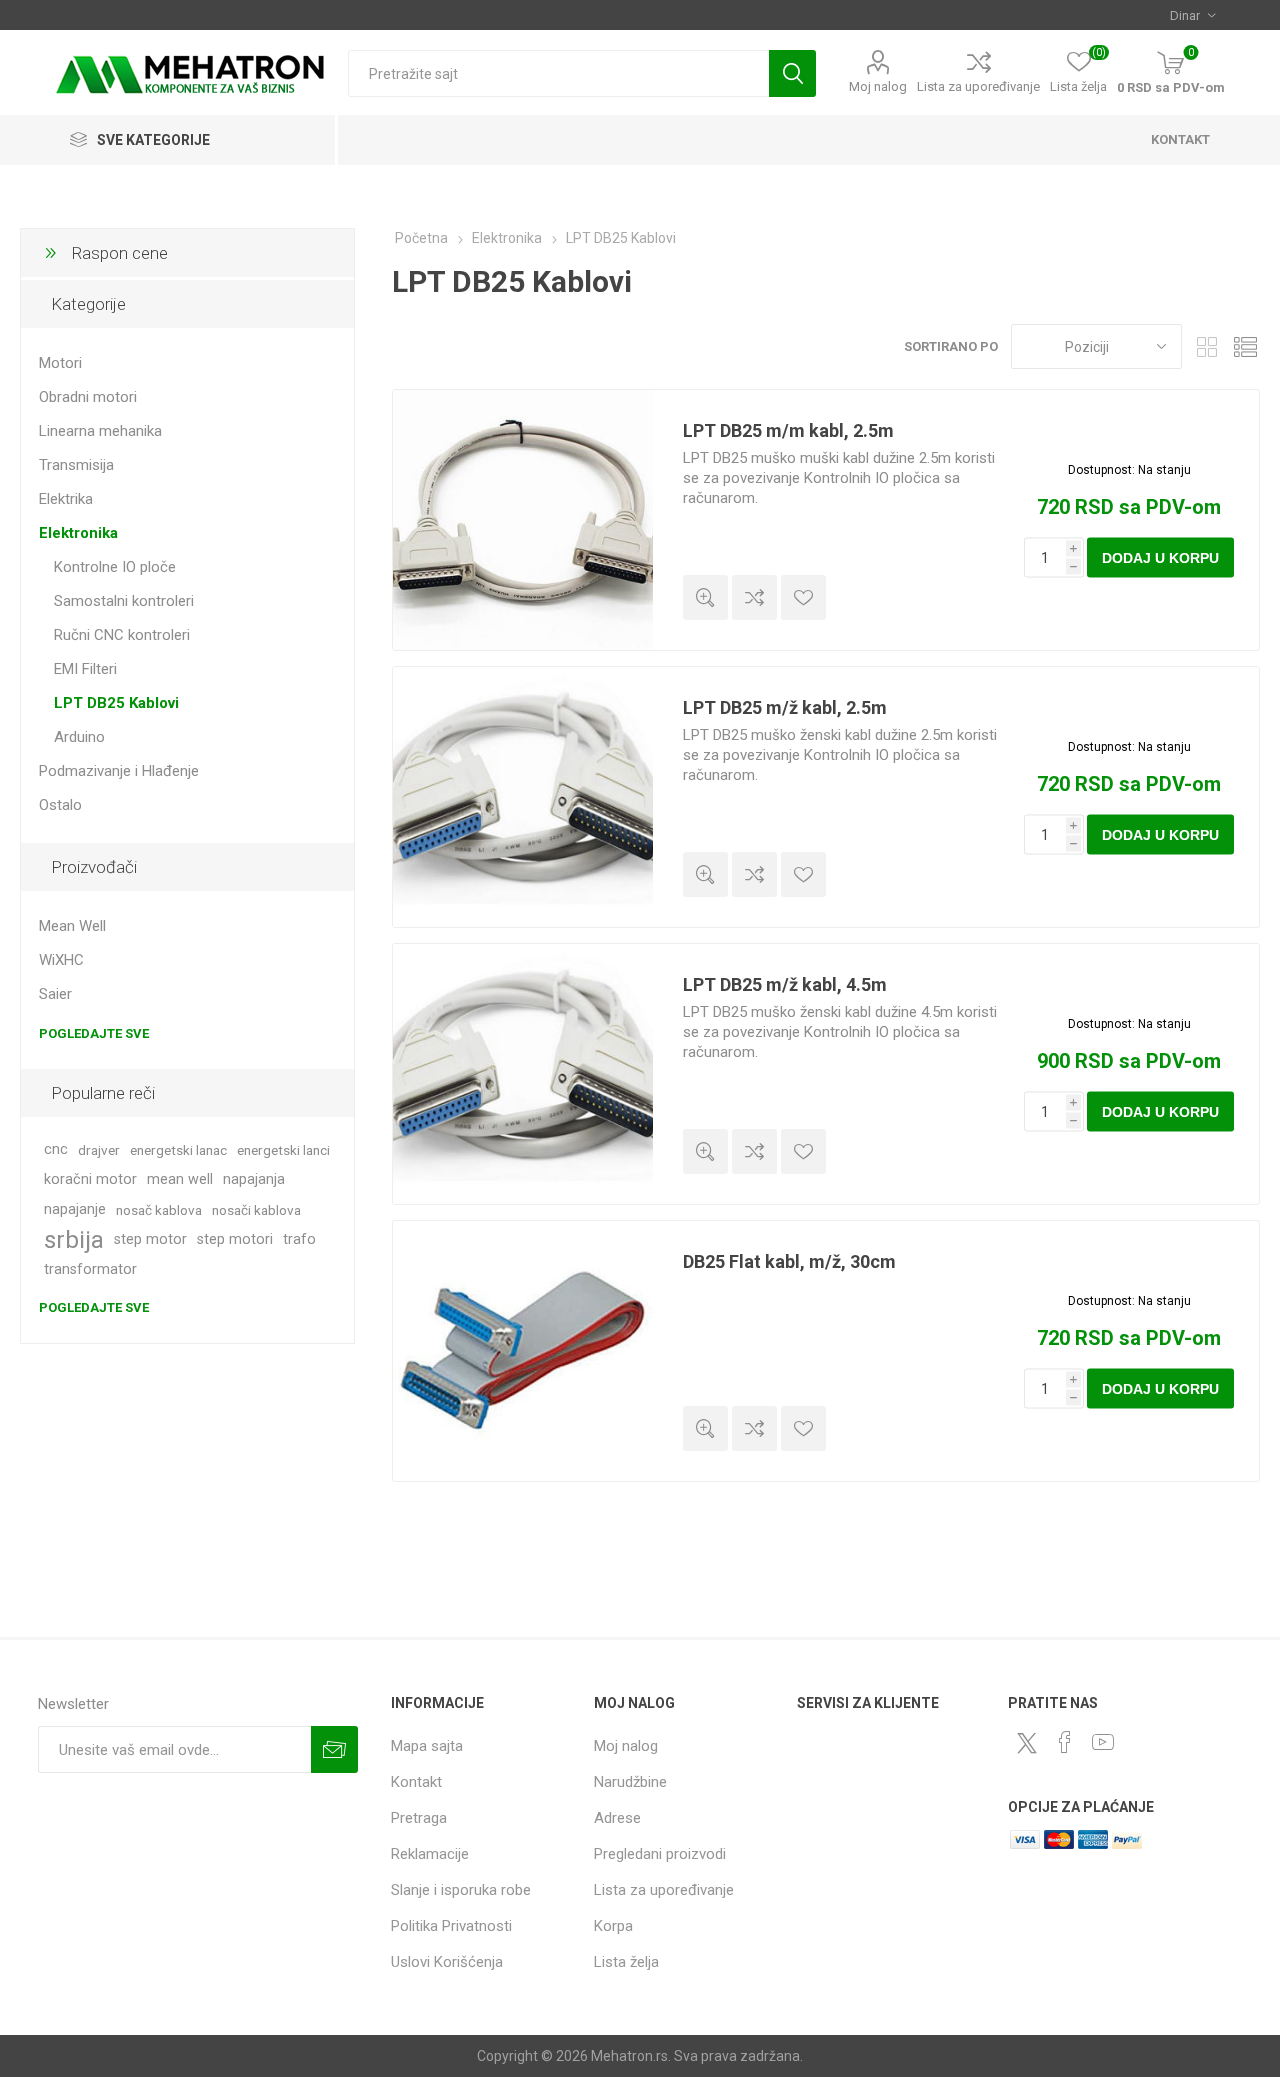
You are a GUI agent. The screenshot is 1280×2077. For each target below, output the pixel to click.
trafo (299, 1239)
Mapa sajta (427, 1746)
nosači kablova (256, 1210)
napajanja (254, 1179)
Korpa (613, 1926)
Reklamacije (430, 1854)
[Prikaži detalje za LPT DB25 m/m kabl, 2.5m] (523, 520)
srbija (74, 1240)
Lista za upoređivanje (978, 86)
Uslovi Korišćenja (447, 1962)
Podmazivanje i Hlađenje (119, 771)
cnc (56, 1149)
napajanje (75, 1209)
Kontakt (416, 1782)
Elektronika (78, 533)
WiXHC (61, 960)
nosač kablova (159, 1210)
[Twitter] (1027, 1743)
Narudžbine (630, 1782)
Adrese (617, 1818)
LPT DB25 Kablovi (116, 703)
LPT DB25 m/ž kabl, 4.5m (785, 984)
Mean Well (72, 926)
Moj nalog (878, 86)
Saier (55, 994)
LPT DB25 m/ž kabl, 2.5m (785, 707)
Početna (421, 238)
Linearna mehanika (100, 431)
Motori (60, 363)
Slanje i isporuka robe (461, 1890)
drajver (99, 1150)
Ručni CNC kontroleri (122, 635)
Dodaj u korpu (1160, 558)
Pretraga (792, 73)
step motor (150, 1239)
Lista (1245, 346)
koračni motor (90, 1179)
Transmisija (76, 465)
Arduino (79, 737)
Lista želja (626, 1962)
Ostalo (60, 805)
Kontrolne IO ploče (115, 567)
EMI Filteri (85, 669)
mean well (180, 1179)
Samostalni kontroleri (124, 601)
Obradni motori (88, 397)
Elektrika (66, 499)
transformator (90, 1269)
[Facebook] (1065, 1742)
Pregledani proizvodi (660, 1854)
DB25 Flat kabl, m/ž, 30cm (789, 1261)
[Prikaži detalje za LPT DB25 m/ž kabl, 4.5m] (523, 1074)
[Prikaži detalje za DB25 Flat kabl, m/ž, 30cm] (523, 1351)
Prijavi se (334, 1749)
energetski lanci (283, 1150)
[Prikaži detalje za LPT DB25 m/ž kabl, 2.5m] (523, 797)
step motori (235, 1239)
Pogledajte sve (94, 1033)
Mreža (1207, 346)
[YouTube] (1103, 1742)
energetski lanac (178, 1150)
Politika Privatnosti (451, 1926)
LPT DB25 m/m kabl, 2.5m (788, 430)
